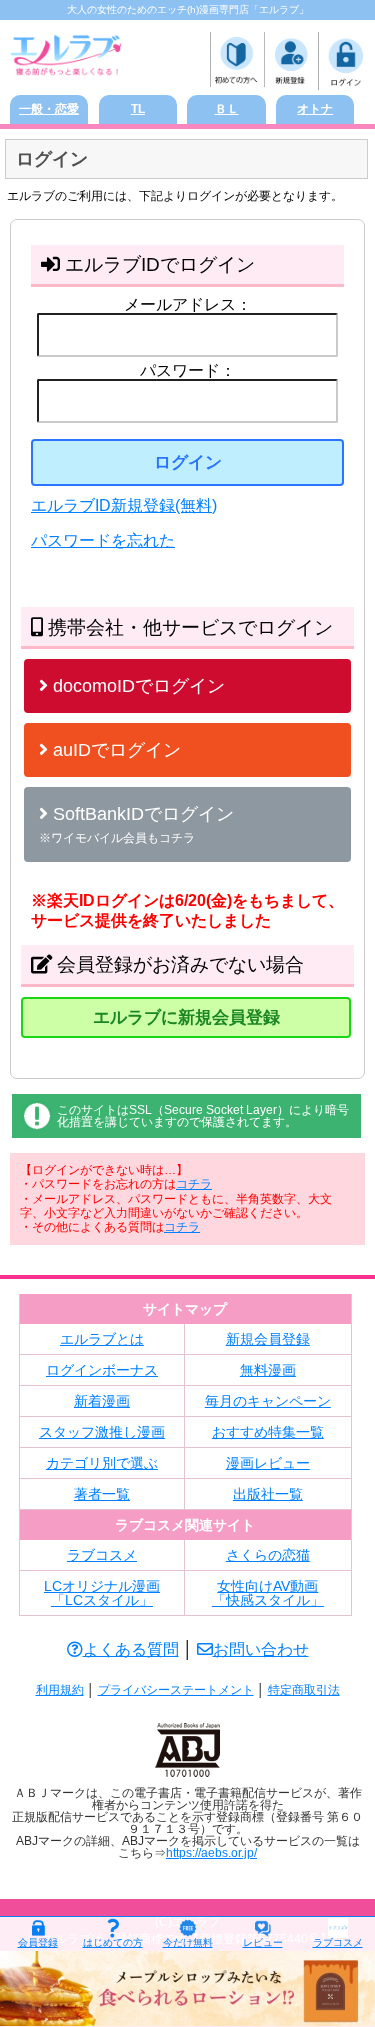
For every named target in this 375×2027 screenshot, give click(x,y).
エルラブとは (102, 1339)
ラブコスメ (102, 1555)
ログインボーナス (102, 1370)
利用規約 (60, 1690)
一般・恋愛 (49, 109)
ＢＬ (227, 109)
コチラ (194, 1184)
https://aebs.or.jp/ (211, 1853)
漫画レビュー (268, 1463)
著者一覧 (102, 1494)
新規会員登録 (268, 1339)
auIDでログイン (114, 750)
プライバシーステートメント (176, 1690)
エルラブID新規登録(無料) (124, 505)
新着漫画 (102, 1401)
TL (138, 109)
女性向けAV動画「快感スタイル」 (268, 1593)
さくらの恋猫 (268, 1555)
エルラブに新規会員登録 (186, 1017)
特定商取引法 (304, 1690)
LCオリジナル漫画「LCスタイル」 (102, 1593)
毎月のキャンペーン (268, 1401)
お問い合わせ (261, 1649)
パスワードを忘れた (103, 540)
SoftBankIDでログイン (136, 824)
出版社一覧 (268, 1494)
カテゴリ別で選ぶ (102, 1463)
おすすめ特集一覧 (268, 1432)
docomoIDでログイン (136, 686)
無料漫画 (268, 1370)
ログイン (188, 462)
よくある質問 (131, 1649)
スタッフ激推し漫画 (102, 1432)
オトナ (315, 109)
